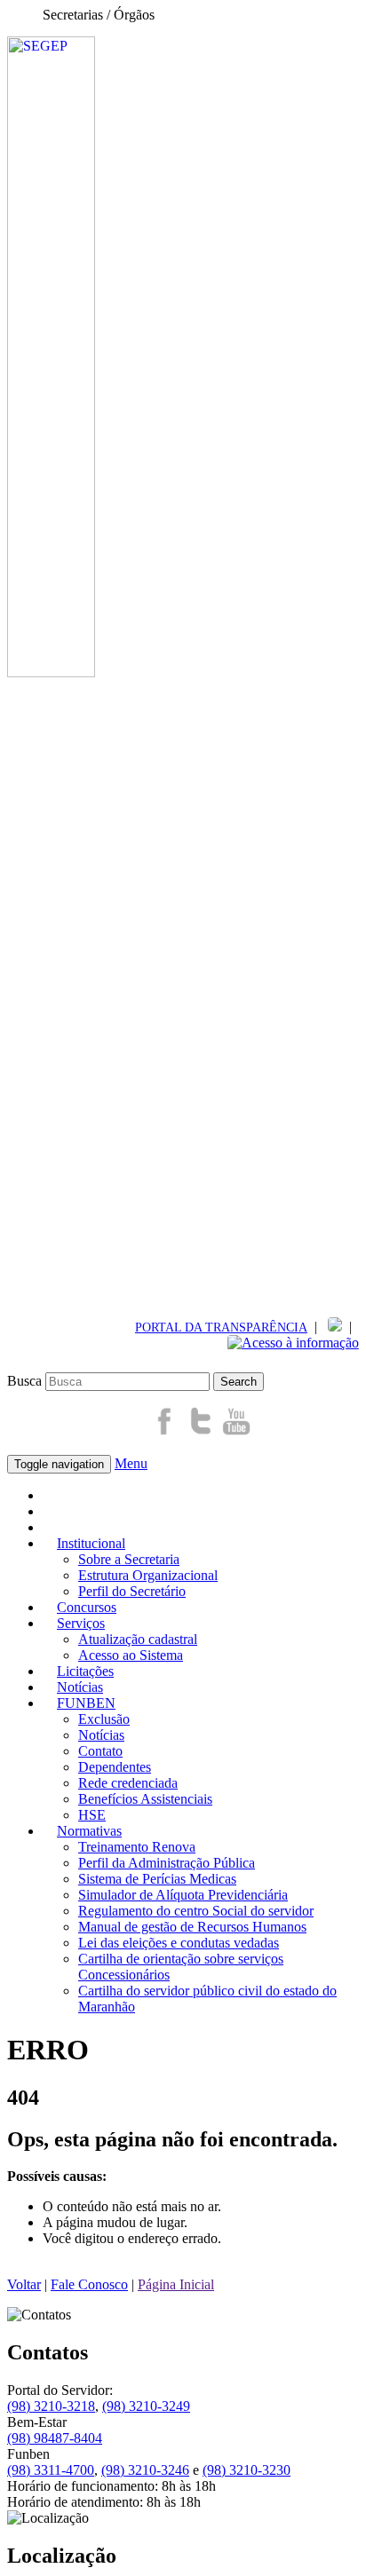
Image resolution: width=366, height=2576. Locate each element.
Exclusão (104, 1719)
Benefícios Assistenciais (145, 1799)
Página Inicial (176, 2284)
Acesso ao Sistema (131, 1655)
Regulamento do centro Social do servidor (196, 1911)
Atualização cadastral (138, 1639)
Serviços (81, 1623)
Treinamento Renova (137, 1847)
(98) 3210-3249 (146, 2406)
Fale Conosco (89, 2284)
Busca (24, 1381)
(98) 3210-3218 (51, 2406)
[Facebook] (165, 1432)
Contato (100, 1751)
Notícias (101, 1735)
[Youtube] (236, 1432)
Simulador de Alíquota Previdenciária (183, 1895)
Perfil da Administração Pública (167, 1863)
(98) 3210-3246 (145, 2470)
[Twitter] (201, 1432)
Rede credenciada (128, 1783)
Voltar (24, 2284)
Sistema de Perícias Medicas (157, 1879)
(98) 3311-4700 (51, 2470)
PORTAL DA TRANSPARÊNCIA (221, 1327)
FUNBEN (86, 1703)
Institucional (91, 1543)
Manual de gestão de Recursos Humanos (192, 1927)
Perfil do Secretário (132, 1591)
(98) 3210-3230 (247, 2470)
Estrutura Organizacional (148, 1575)
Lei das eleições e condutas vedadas (179, 1943)
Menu (131, 1463)
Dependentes (115, 1767)
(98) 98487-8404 (55, 2438)
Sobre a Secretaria (129, 1559)
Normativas (89, 1831)
